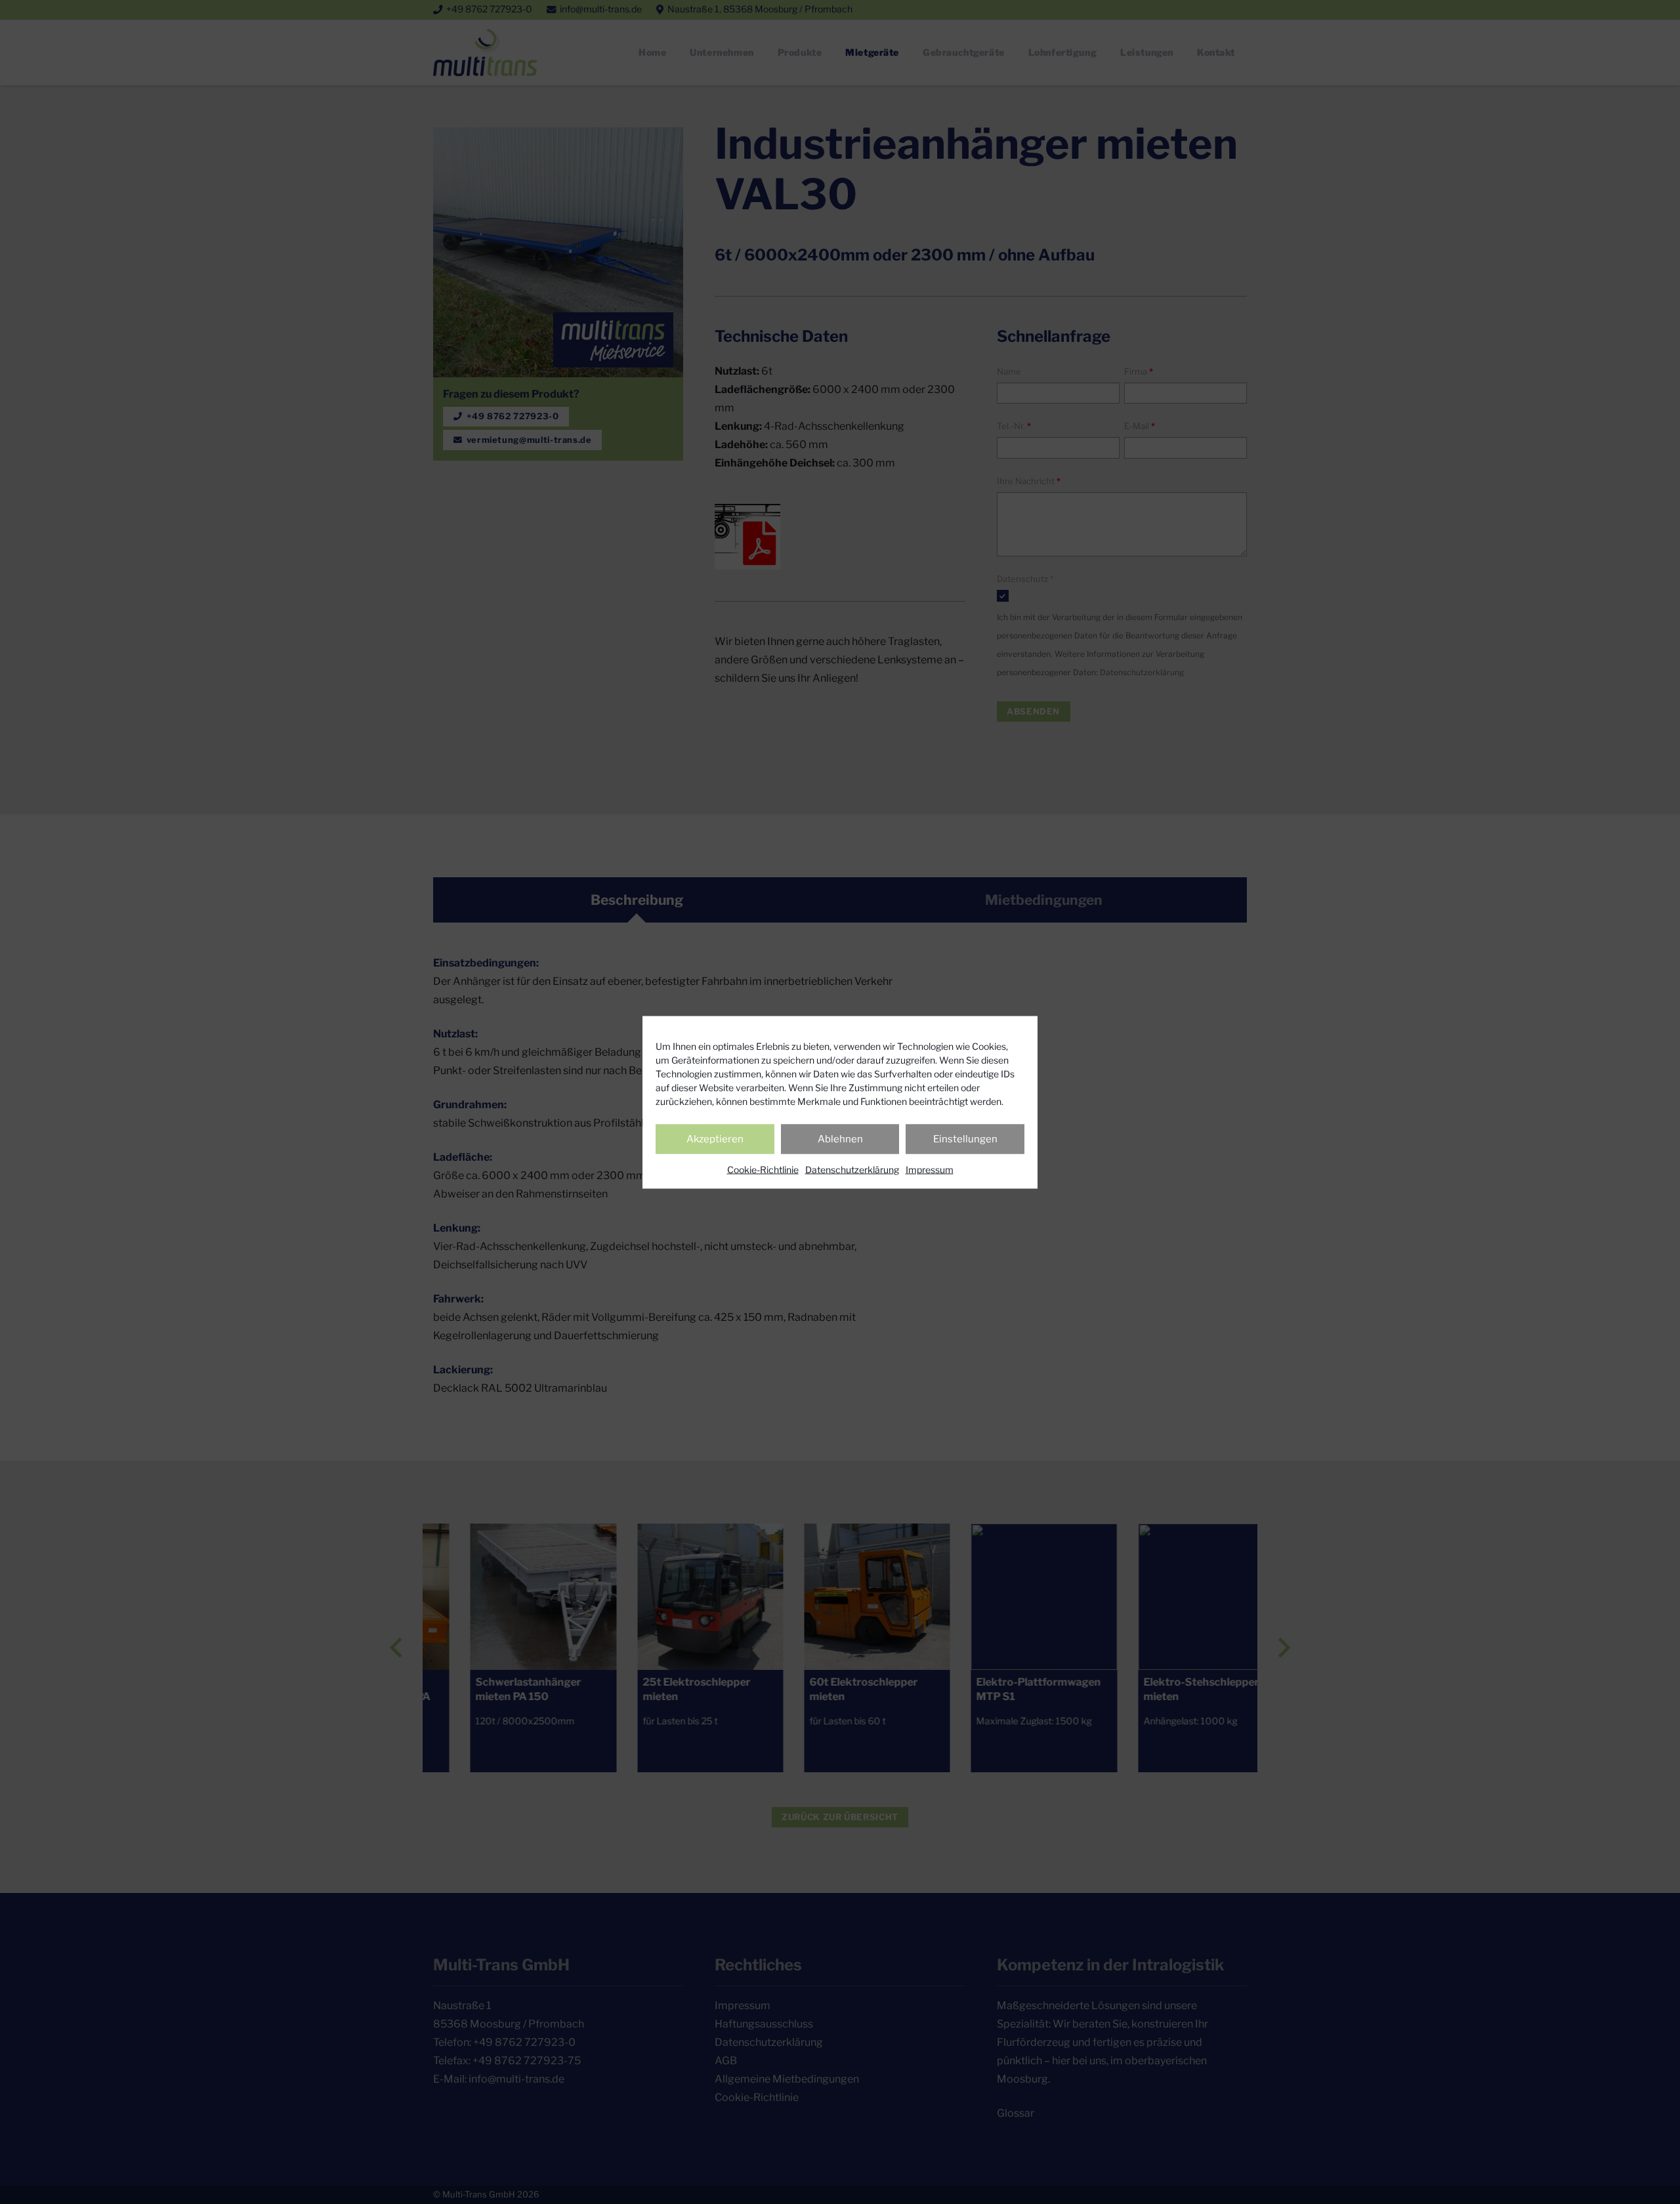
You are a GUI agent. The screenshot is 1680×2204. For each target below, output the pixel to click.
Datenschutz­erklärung (852, 1169)
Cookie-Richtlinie (763, 1169)
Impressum (930, 1169)
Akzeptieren (715, 1139)
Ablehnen (840, 1139)
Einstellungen (965, 1139)
